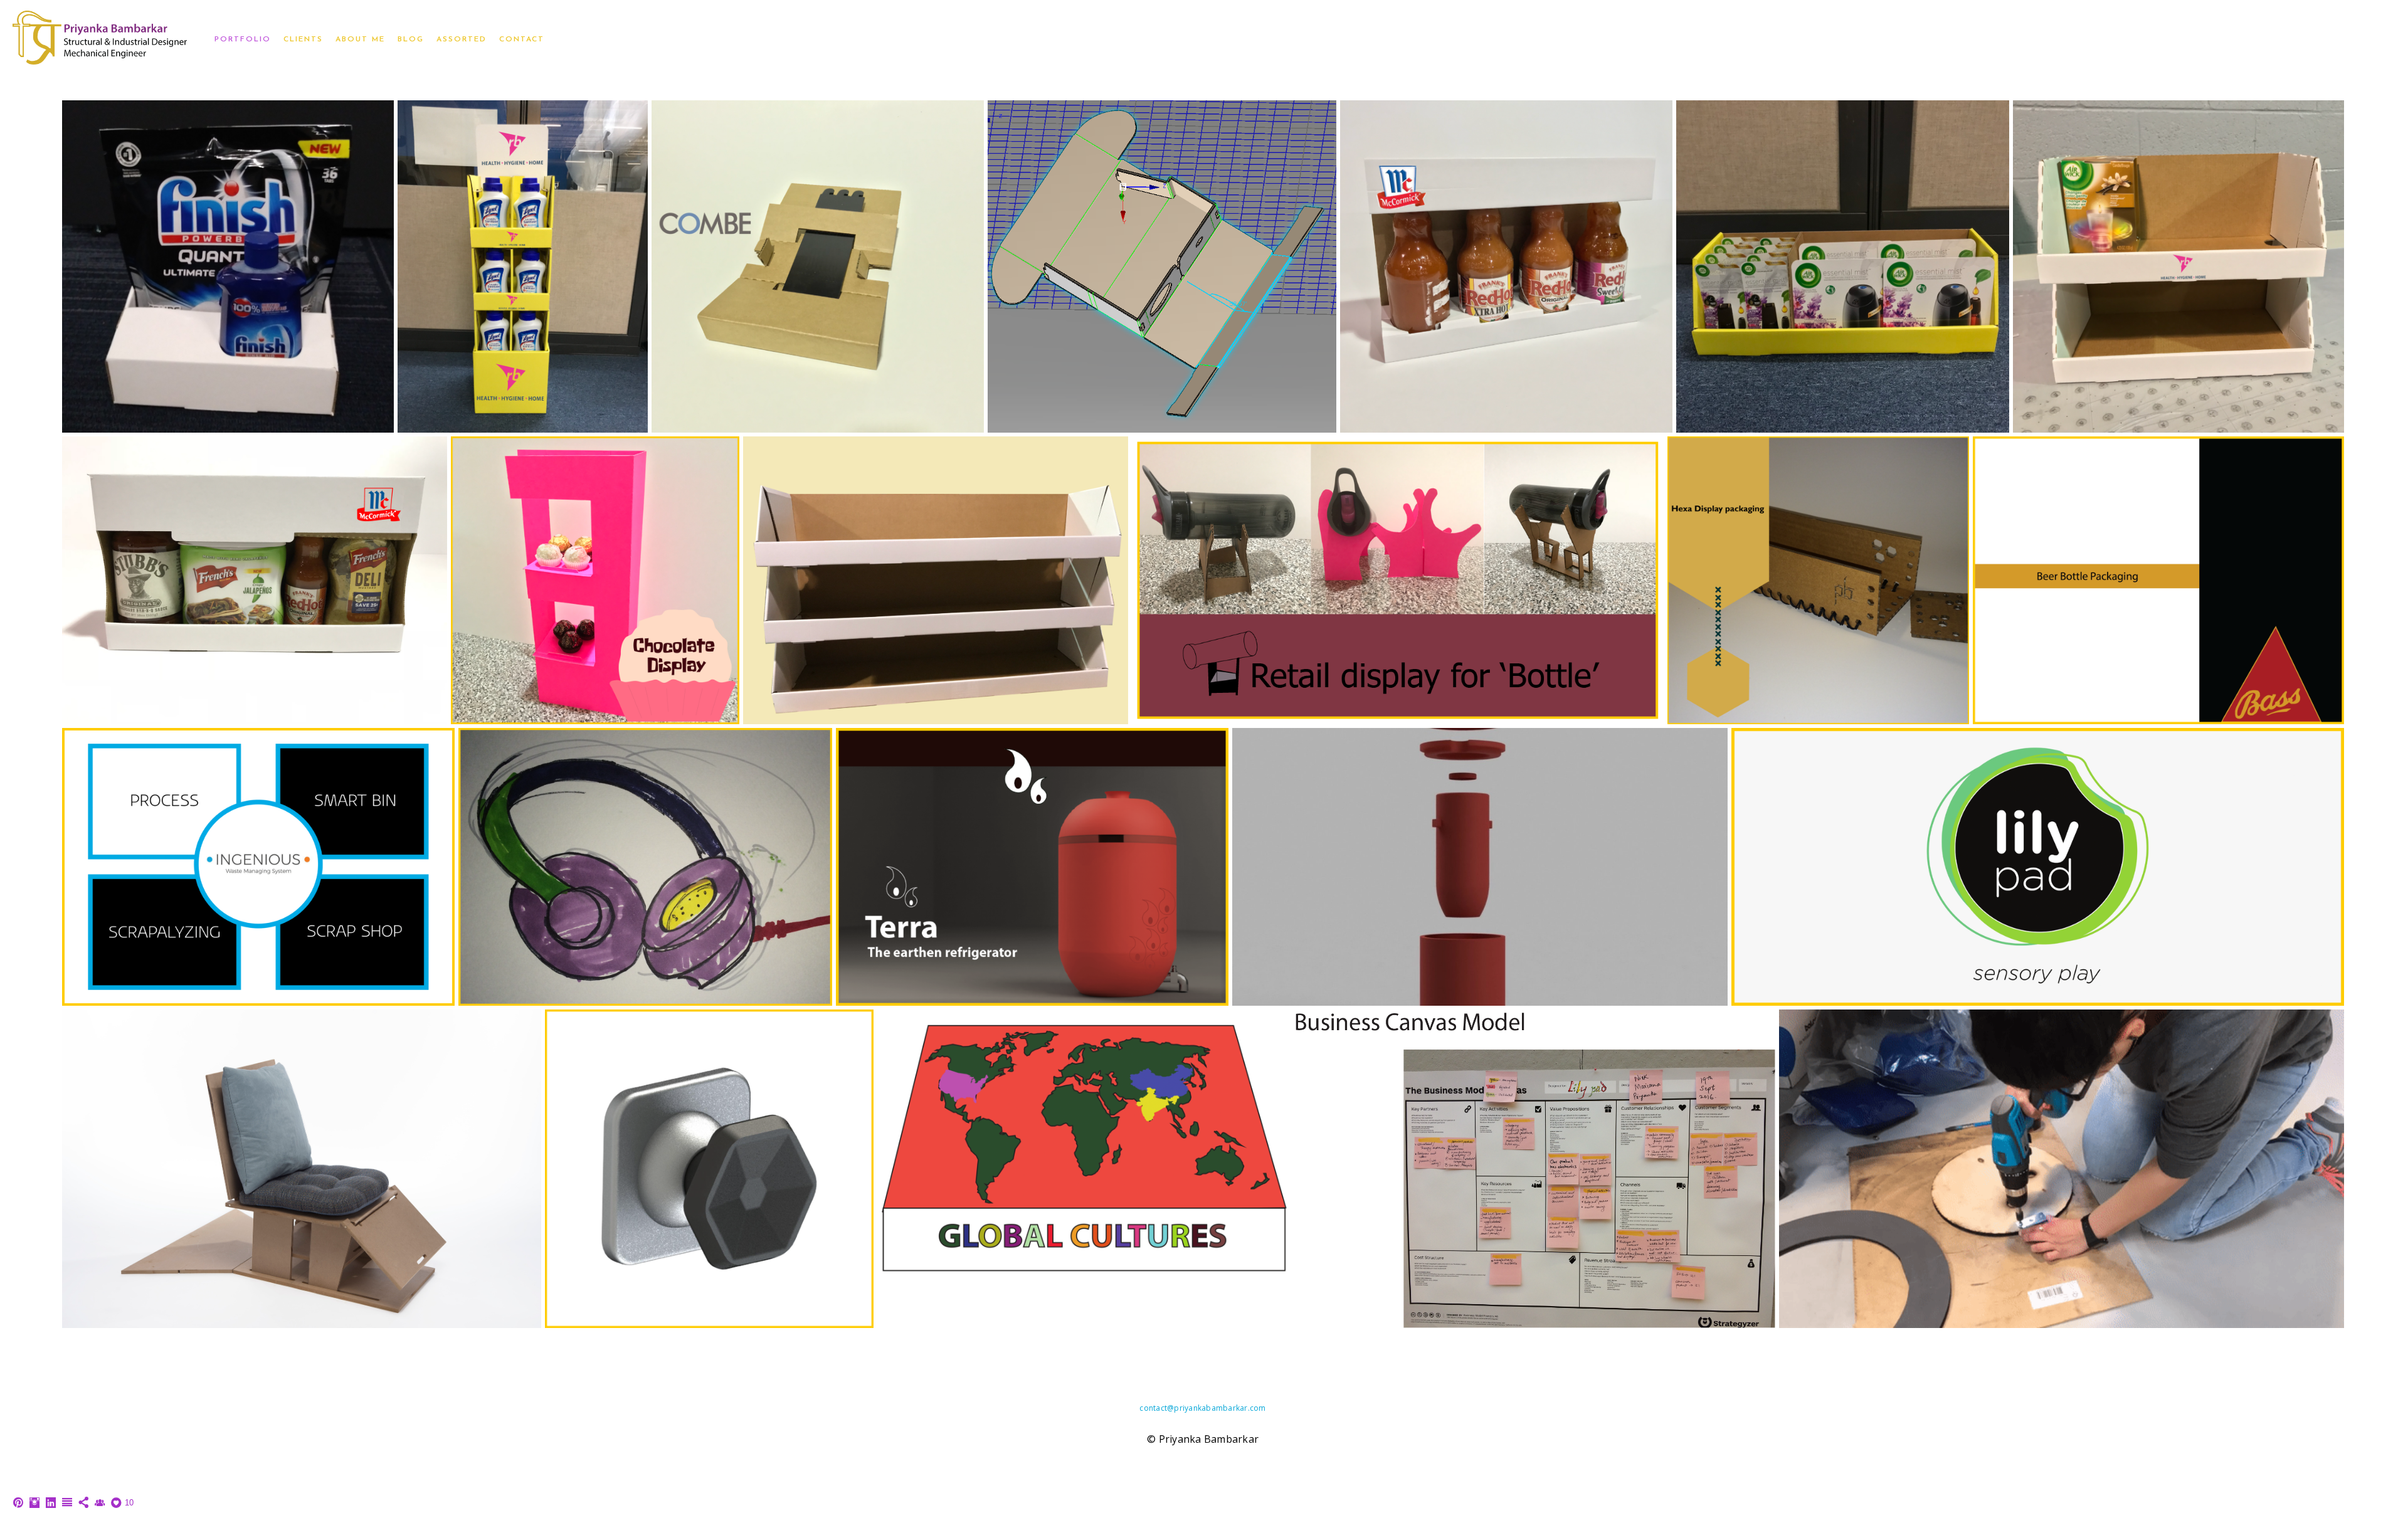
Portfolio (243, 40)
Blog (411, 40)
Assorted (462, 40)
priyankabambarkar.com (1220, 1408)
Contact (522, 40)
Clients (303, 40)
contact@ (1157, 1408)
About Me (360, 40)
